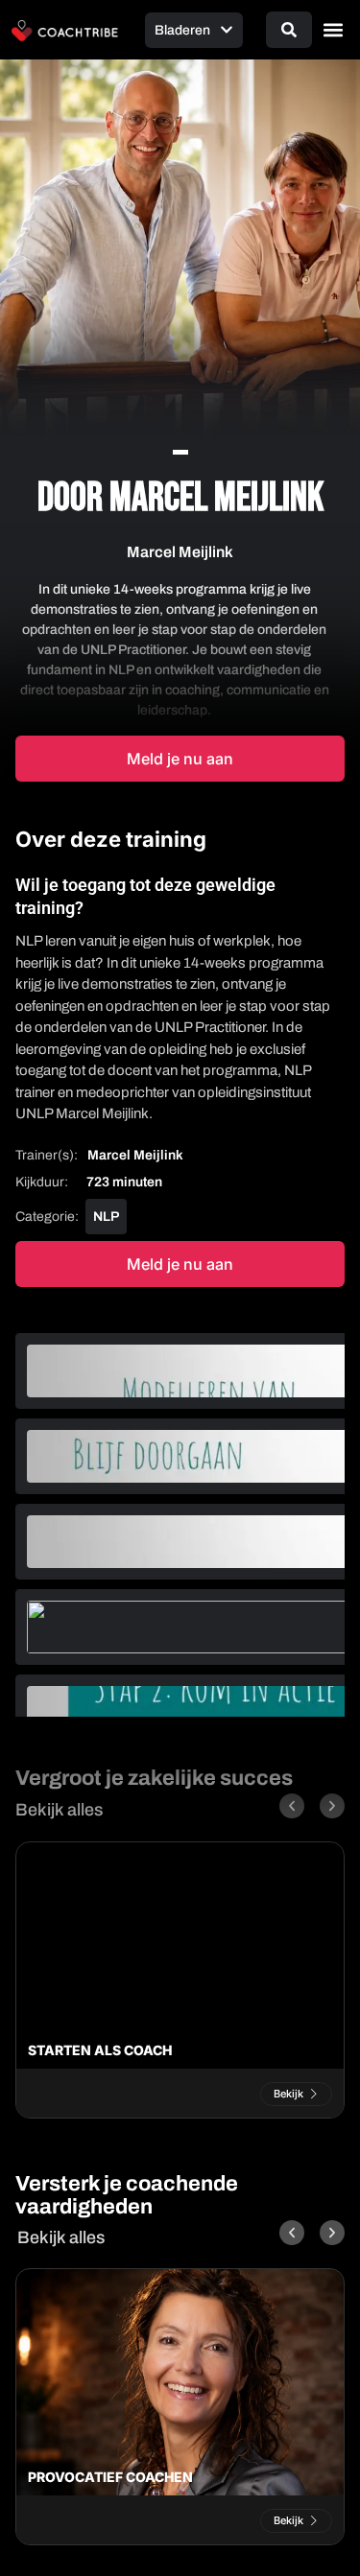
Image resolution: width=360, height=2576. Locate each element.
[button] (333, 30)
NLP (106, 1217)
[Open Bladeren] (227, 30)
